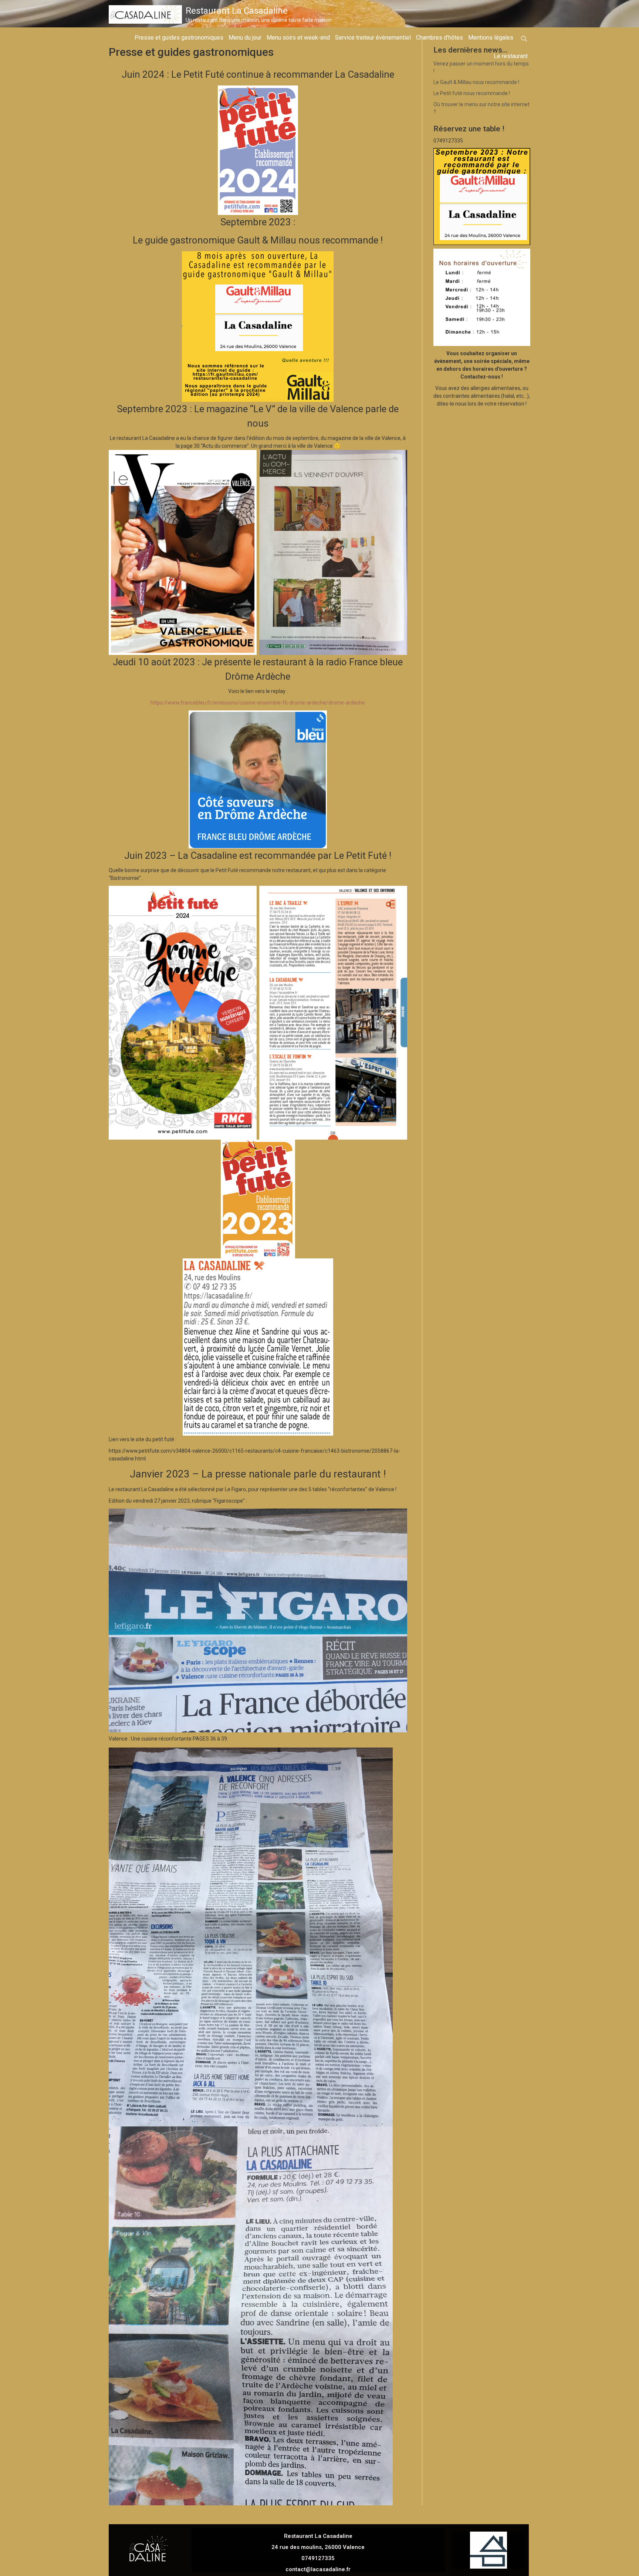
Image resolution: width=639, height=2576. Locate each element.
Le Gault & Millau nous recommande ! (476, 82)
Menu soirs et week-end (298, 38)
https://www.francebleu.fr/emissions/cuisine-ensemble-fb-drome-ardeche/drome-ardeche (258, 703)
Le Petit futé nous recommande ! (472, 93)
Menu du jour (245, 38)
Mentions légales (491, 38)
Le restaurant (511, 56)
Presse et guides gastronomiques (179, 38)
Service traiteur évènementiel (373, 38)
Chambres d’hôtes (439, 38)
